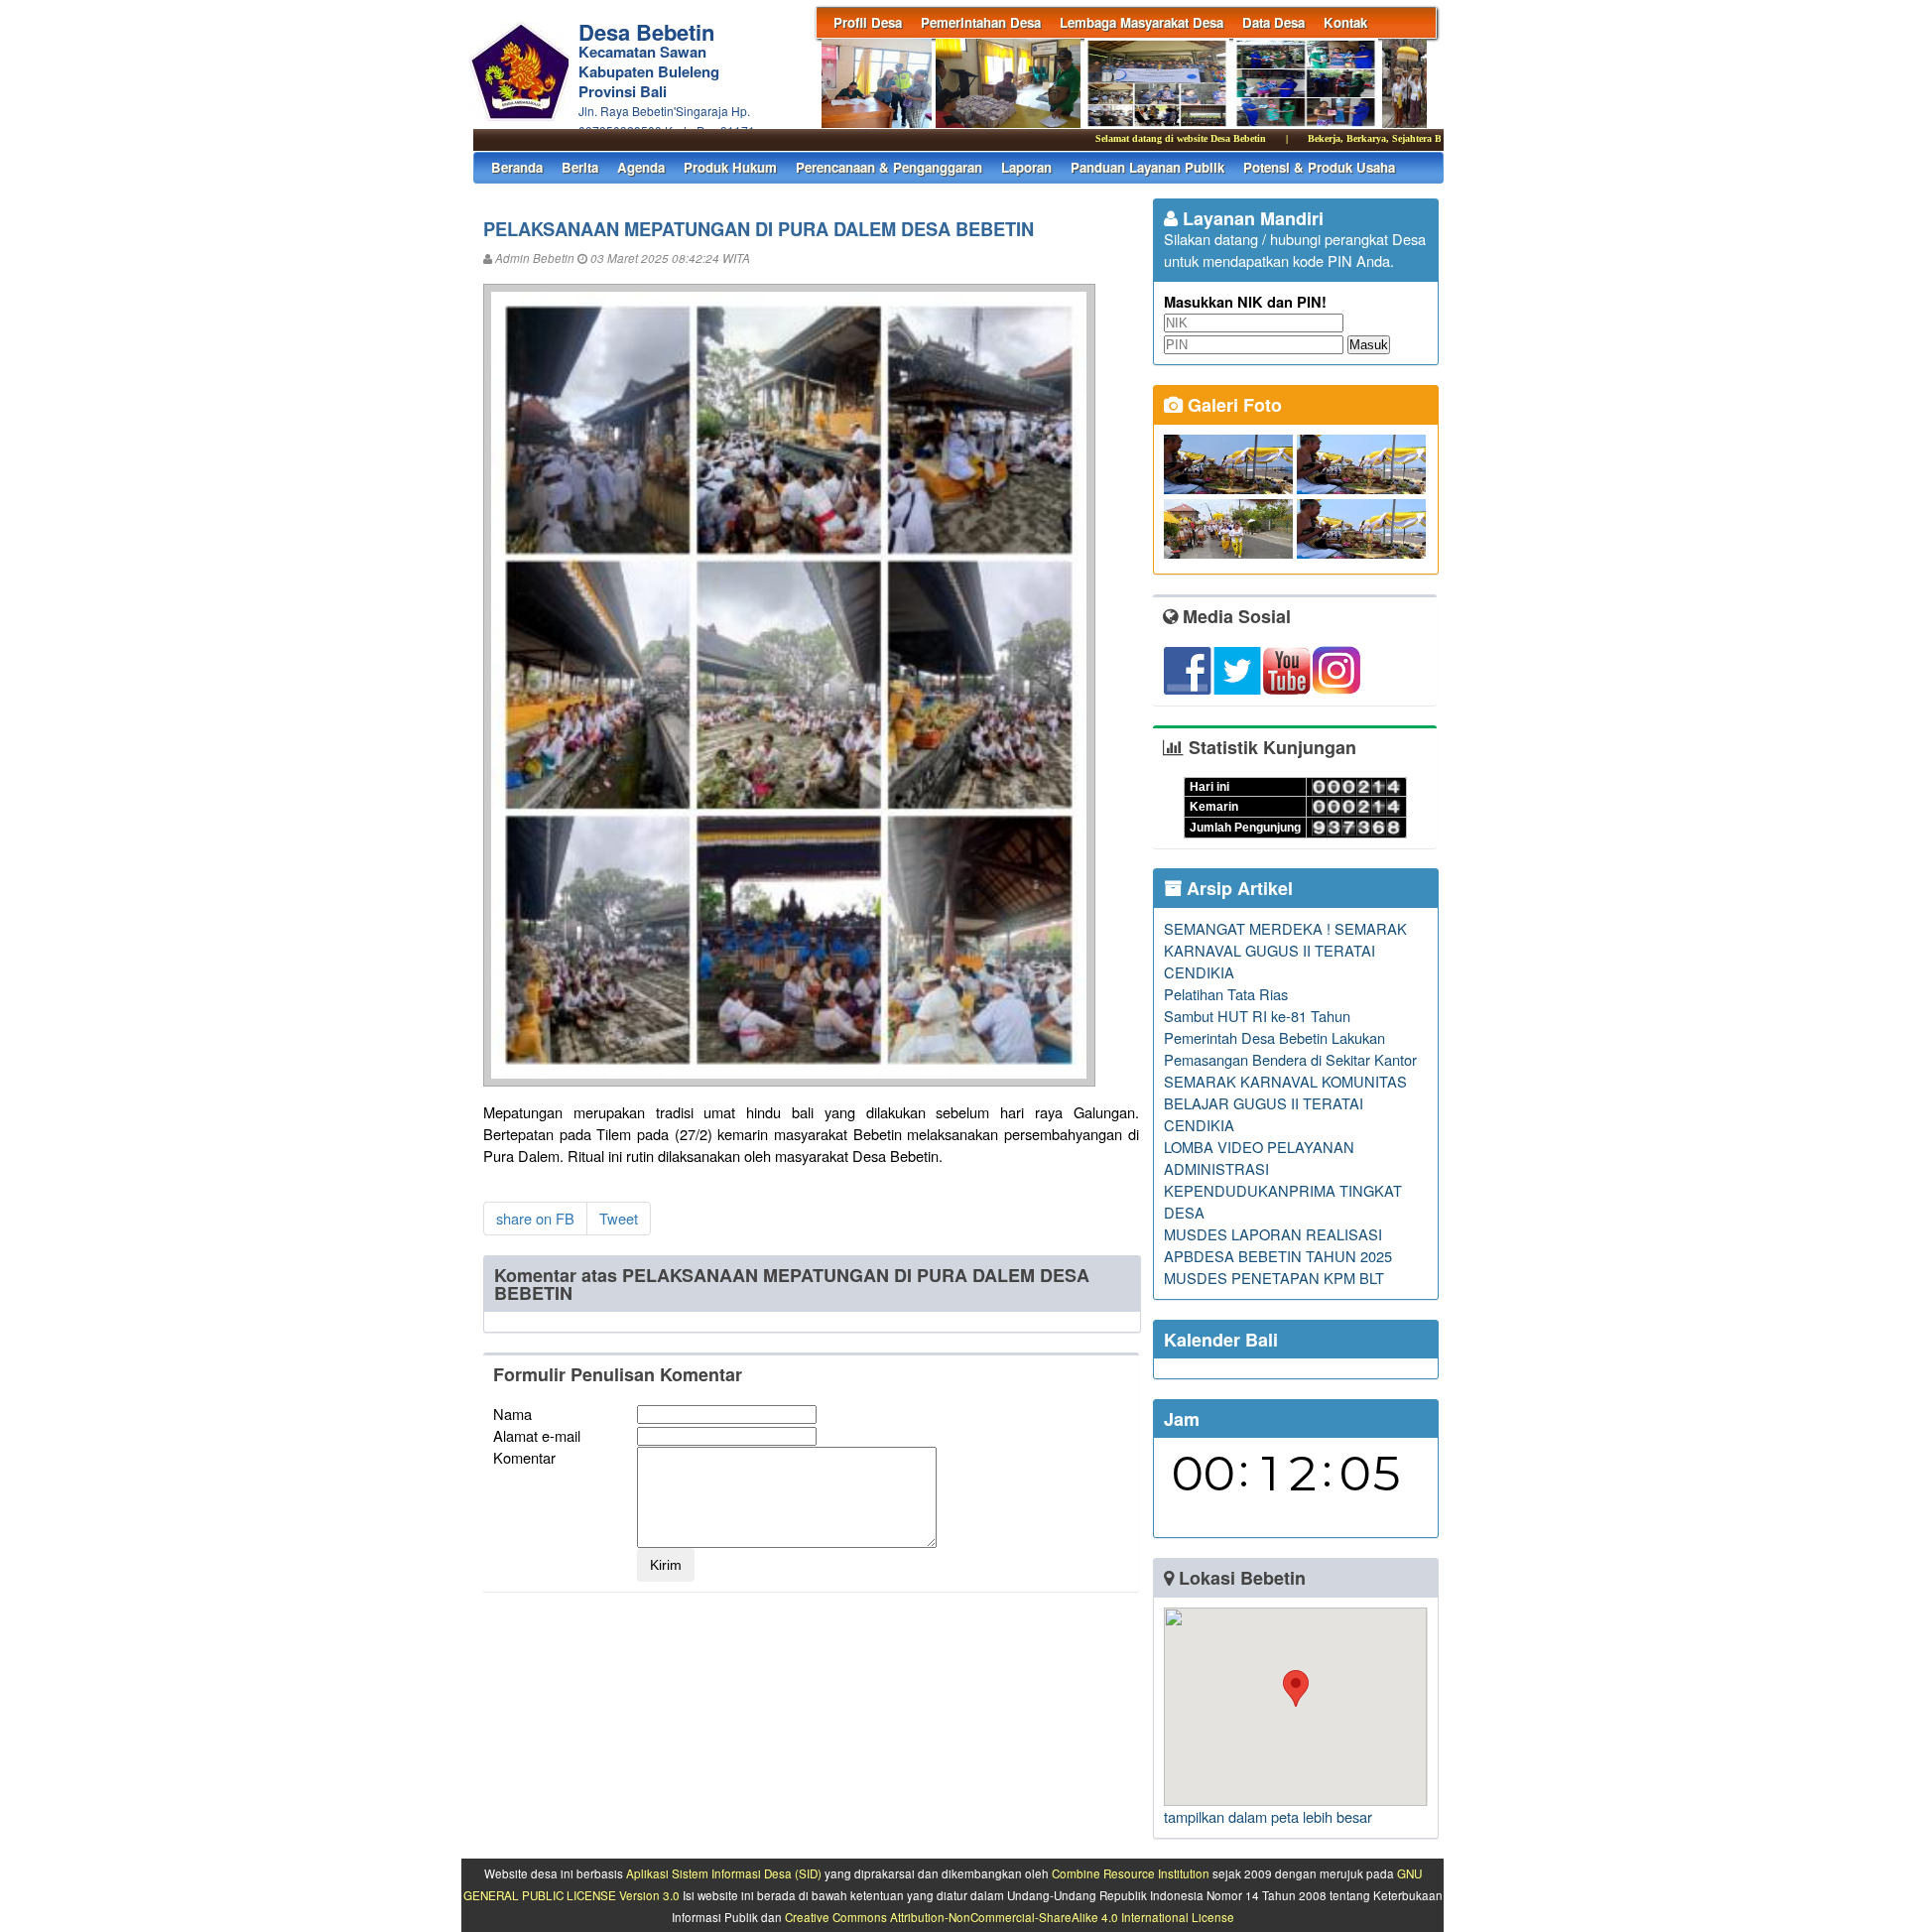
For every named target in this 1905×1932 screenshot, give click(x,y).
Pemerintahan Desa (981, 22)
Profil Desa (868, 22)
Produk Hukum (730, 167)
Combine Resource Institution (1131, 1873)
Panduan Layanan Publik (1147, 167)
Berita (580, 167)
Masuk (1369, 345)
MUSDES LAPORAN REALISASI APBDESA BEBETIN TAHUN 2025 (1278, 1245)
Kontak (1345, 22)
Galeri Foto (1232, 405)
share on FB (535, 1218)
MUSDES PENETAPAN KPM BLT (1274, 1278)
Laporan (1026, 167)
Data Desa (1273, 22)
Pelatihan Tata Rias (1226, 994)
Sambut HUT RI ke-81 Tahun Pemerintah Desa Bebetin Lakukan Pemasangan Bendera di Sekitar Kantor (1290, 1037)
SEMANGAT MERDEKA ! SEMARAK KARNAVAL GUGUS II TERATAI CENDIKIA (1285, 950)
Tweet (619, 1218)
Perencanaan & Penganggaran (889, 167)
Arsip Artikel (1237, 888)
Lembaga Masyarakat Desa (1142, 22)
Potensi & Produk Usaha (1319, 167)
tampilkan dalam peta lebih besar (1268, 1816)
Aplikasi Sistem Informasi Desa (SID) (724, 1873)
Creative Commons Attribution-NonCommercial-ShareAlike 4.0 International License (1010, 1917)
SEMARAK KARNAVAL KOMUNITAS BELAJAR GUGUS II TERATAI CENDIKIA (1285, 1103)
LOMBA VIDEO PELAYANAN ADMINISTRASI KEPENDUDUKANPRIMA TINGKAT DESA (1283, 1179)
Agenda (641, 167)
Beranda (517, 167)
